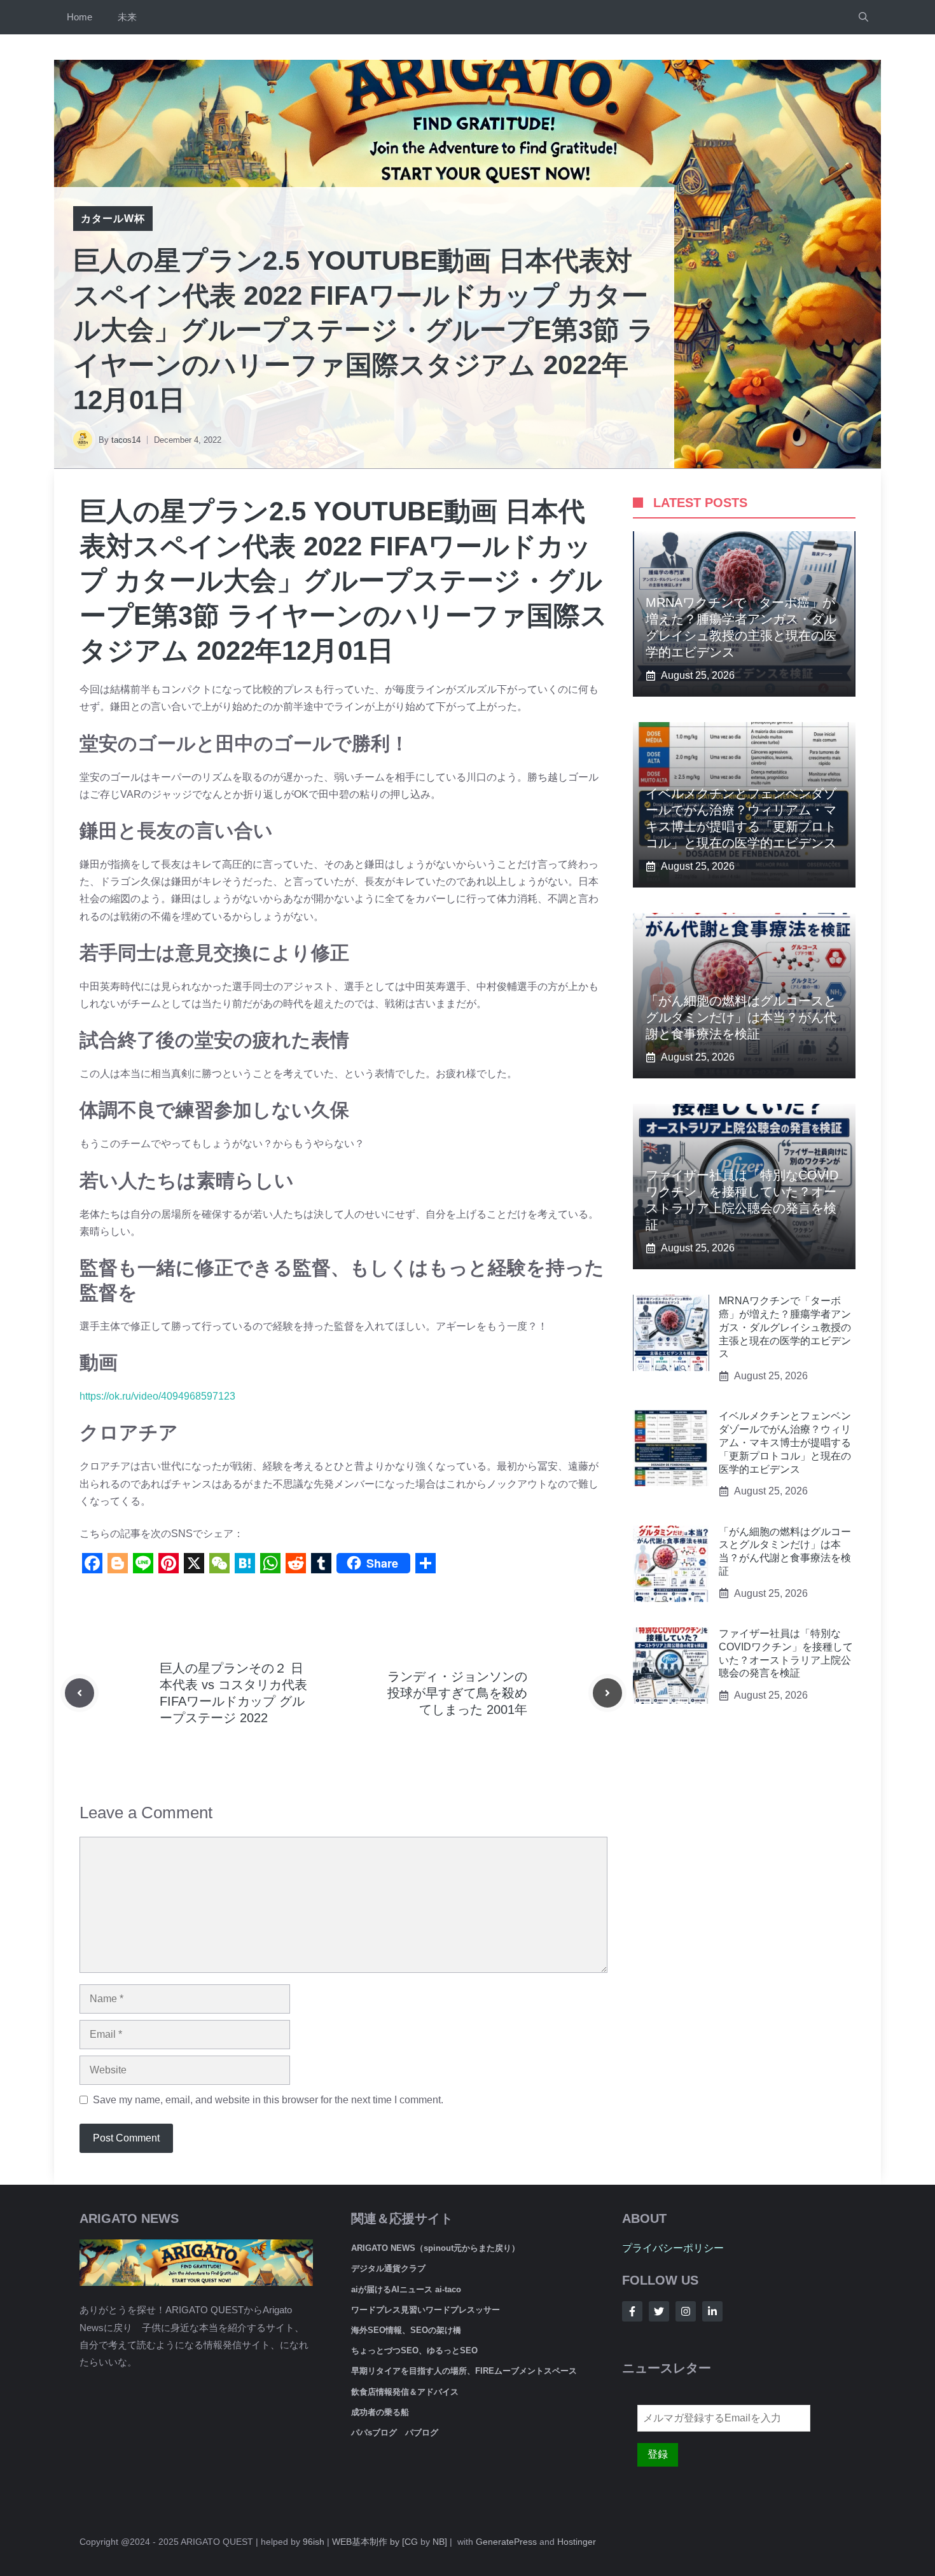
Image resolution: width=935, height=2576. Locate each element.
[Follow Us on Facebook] (632, 2311)
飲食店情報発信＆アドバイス (405, 2392)
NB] (440, 2542)
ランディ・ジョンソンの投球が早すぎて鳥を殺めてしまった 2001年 (457, 1693)
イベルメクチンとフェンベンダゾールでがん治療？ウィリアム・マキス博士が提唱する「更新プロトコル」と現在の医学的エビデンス (785, 1442)
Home (80, 17)
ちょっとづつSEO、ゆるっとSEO (414, 2350)
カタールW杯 (113, 219)
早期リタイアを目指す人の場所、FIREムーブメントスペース (464, 2371)
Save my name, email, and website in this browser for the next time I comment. (268, 2100)
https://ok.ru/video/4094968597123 (157, 1396)
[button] (863, 17)
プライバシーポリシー (673, 2248)
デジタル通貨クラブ (388, 2268)
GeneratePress (506, 2542)
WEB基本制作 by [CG (375, 2542)
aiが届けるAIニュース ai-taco (406, 2289)
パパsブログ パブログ (395, 2433)
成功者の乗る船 (380, 2412)
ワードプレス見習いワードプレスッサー (426, 2310)
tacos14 (126, 440)
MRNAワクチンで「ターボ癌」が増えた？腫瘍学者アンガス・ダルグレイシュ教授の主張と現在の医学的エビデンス (785, 1327)
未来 (127, 17)
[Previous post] (80, 1693)
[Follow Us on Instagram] (686, 2311)
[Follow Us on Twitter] (659, 2311)
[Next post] (607, 1693)
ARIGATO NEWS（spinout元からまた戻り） (435, 2248)
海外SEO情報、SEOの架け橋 (406, 2330)
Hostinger (577, 2542)
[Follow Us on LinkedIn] (712, 2311)
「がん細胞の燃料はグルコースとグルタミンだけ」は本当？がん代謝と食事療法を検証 (741, 1017)
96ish (314, 2542)
